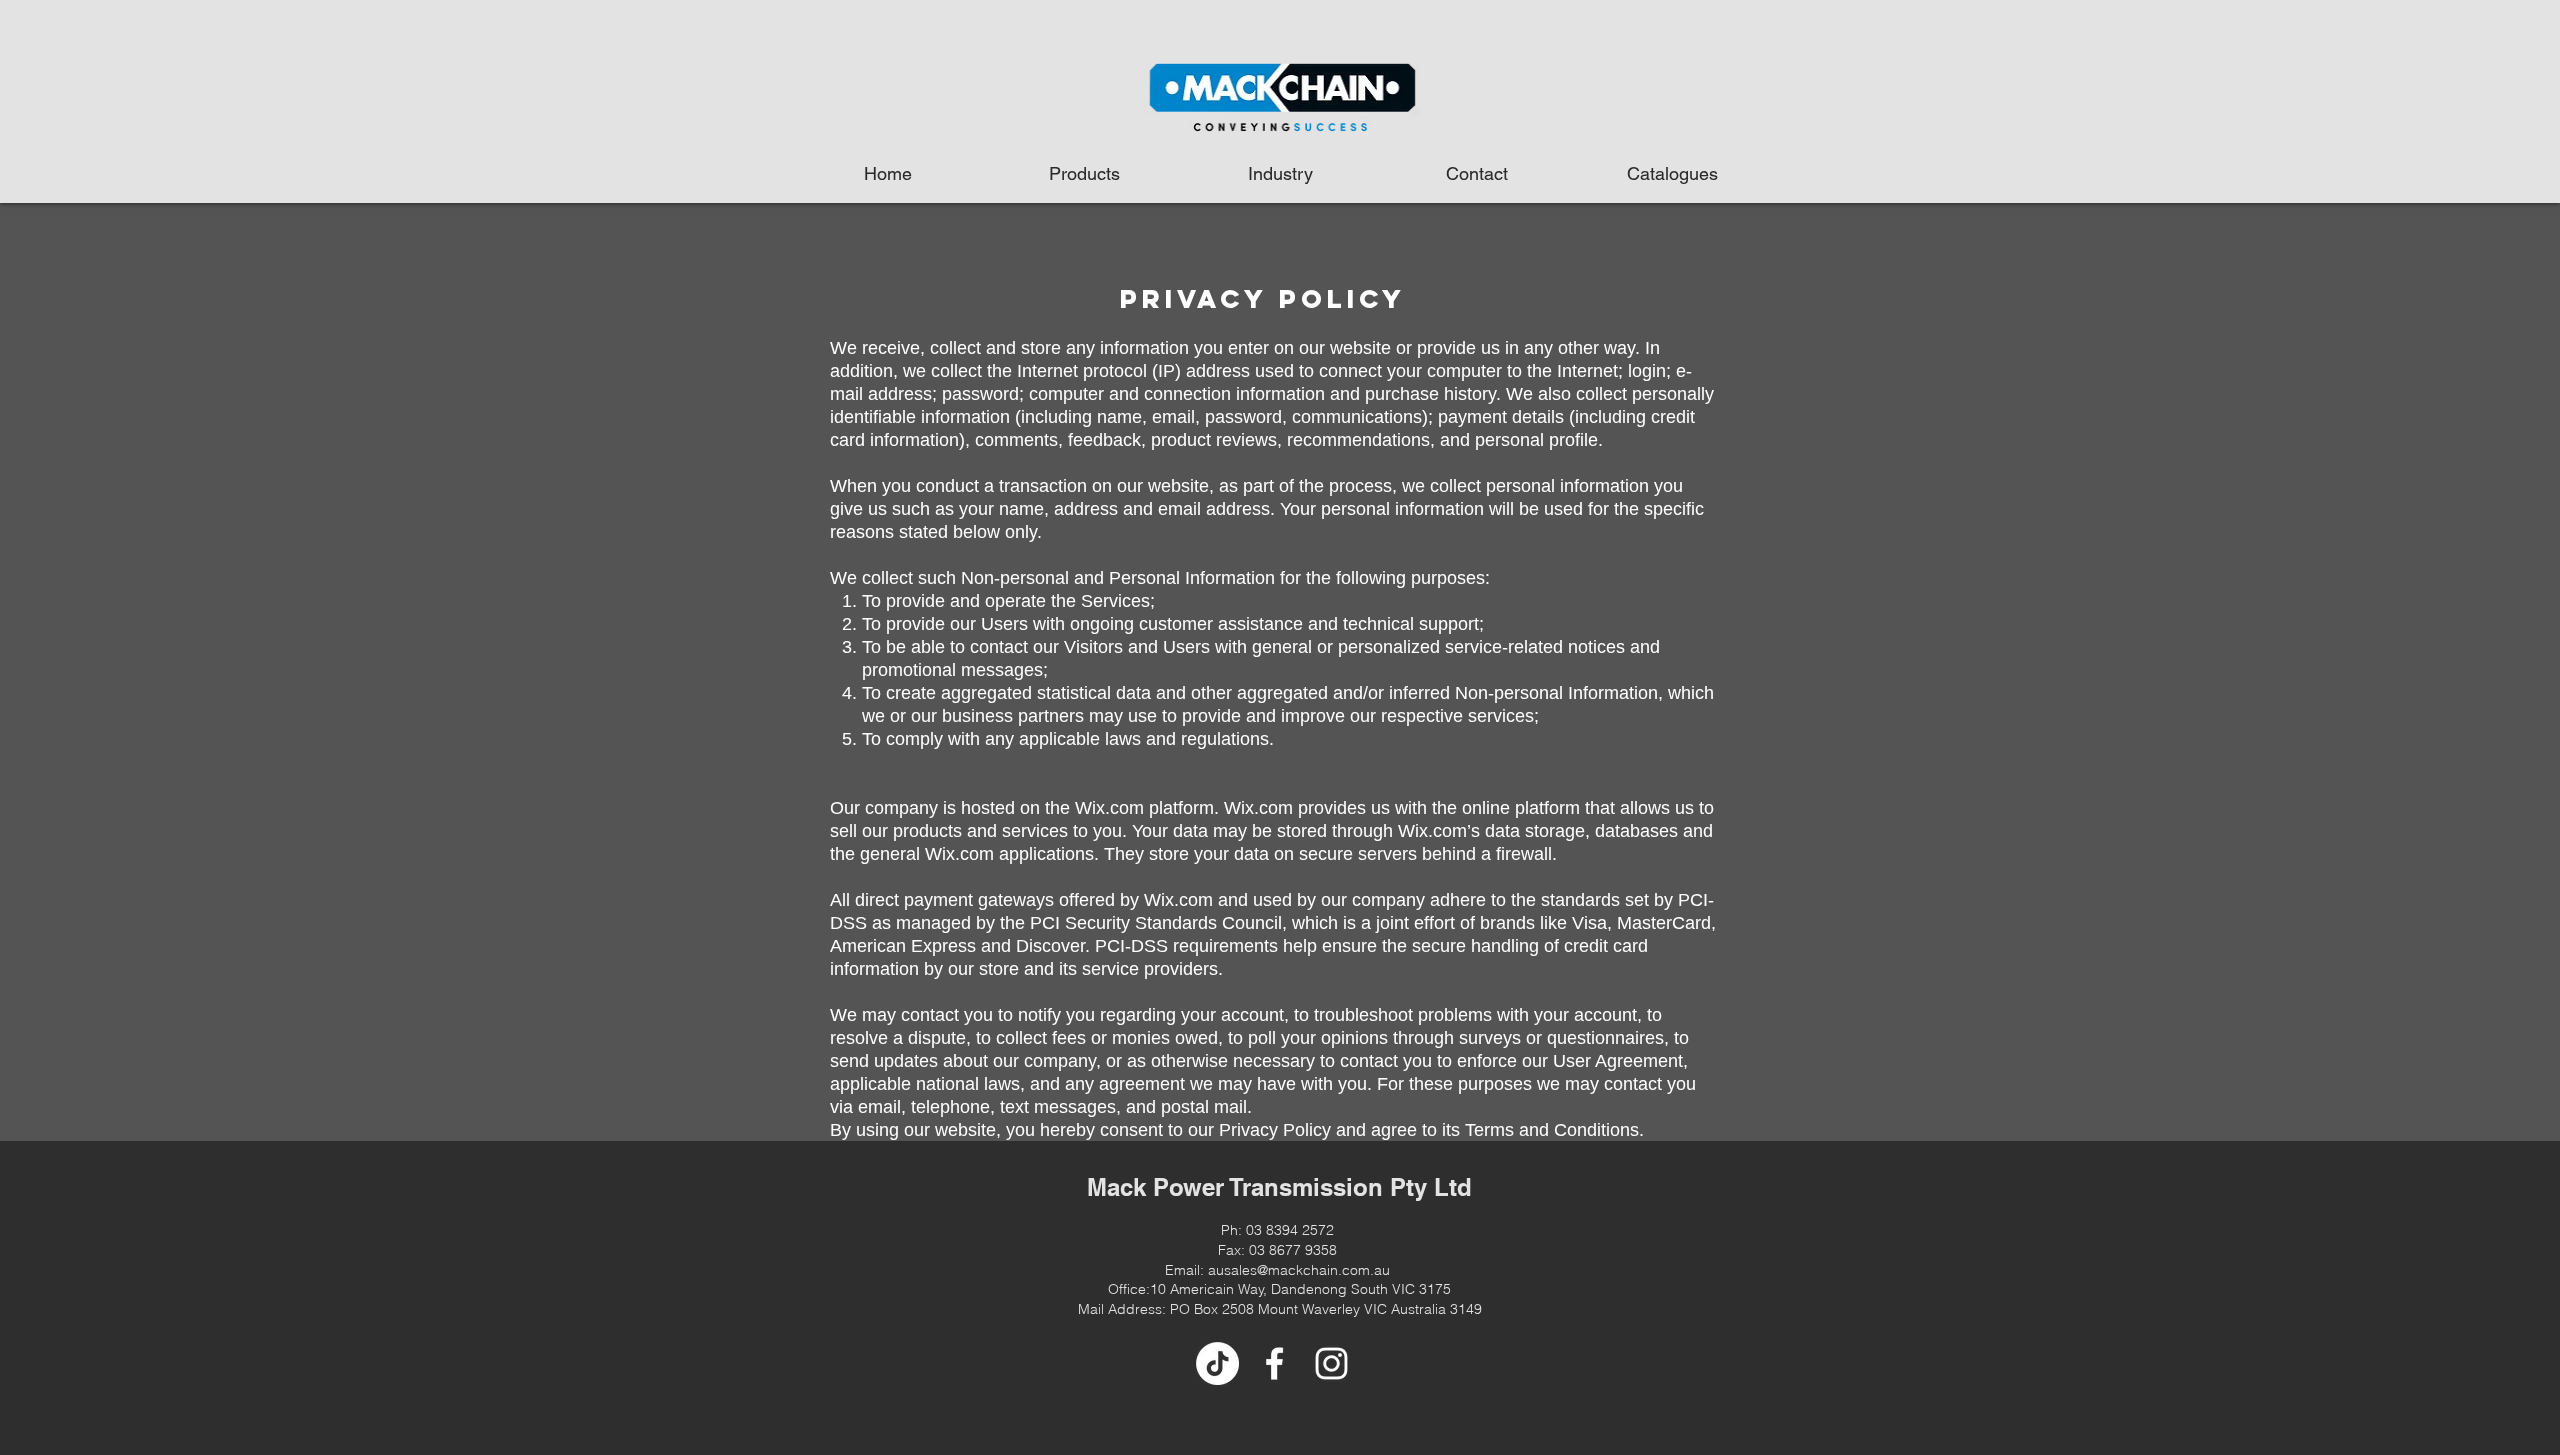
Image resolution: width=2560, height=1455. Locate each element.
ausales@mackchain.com (1289, 1270)
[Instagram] (1331, 1363)
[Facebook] (1274, 1363)
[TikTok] (1217, 1363)
